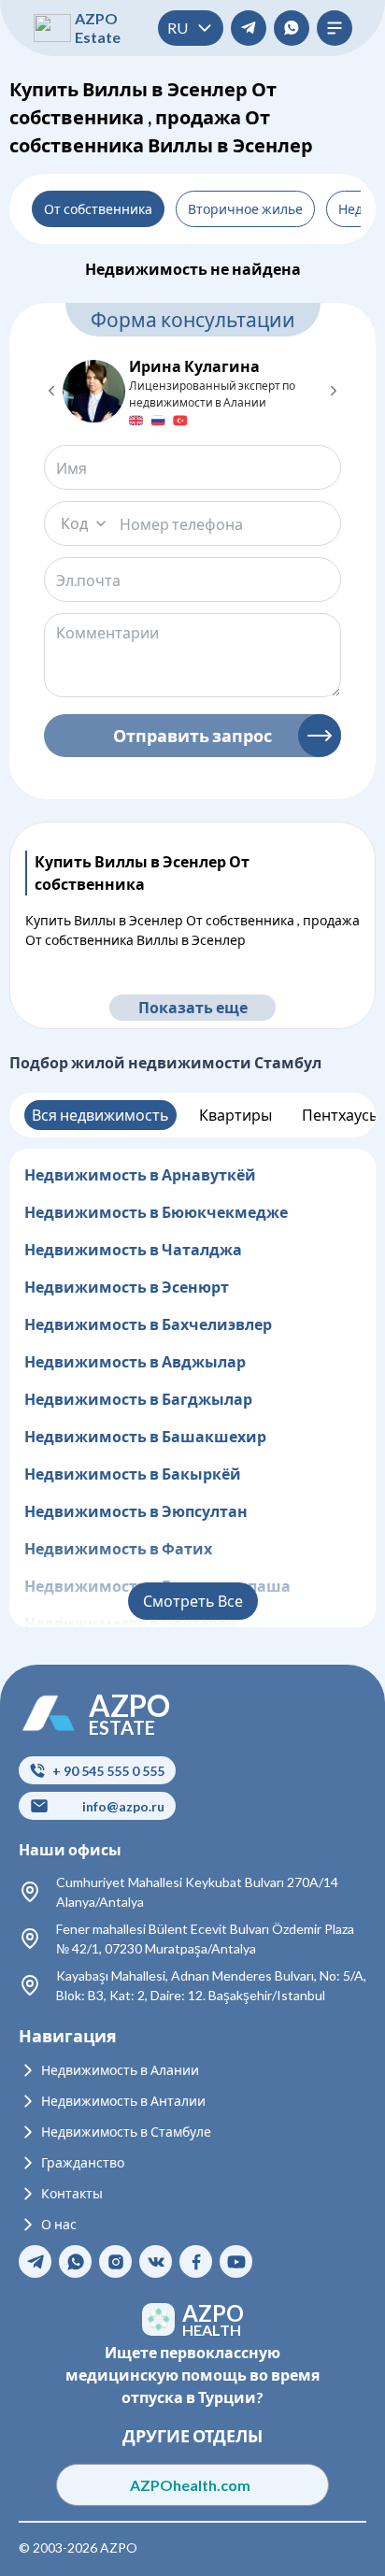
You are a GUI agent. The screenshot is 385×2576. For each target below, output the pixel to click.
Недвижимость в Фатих (118, 1548)
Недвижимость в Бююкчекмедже (156, 1212)
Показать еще (193, 1007)
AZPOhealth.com (193, 2485)
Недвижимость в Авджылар (135, 1361)
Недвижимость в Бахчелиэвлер (148, 1324)
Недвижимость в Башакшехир (145, 1436)
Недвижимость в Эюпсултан (136, 1511)
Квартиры (235, 1115)
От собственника (98, 209)
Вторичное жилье (245, 209)
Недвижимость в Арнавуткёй (140, 1174)
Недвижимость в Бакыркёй (133, 1474)
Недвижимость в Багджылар (138, 1399)
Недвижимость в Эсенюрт (127, 1287)
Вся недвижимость (100, 1115)
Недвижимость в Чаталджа (133, 1249)
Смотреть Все (193, 1601)
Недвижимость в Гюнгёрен (130, 1623)
